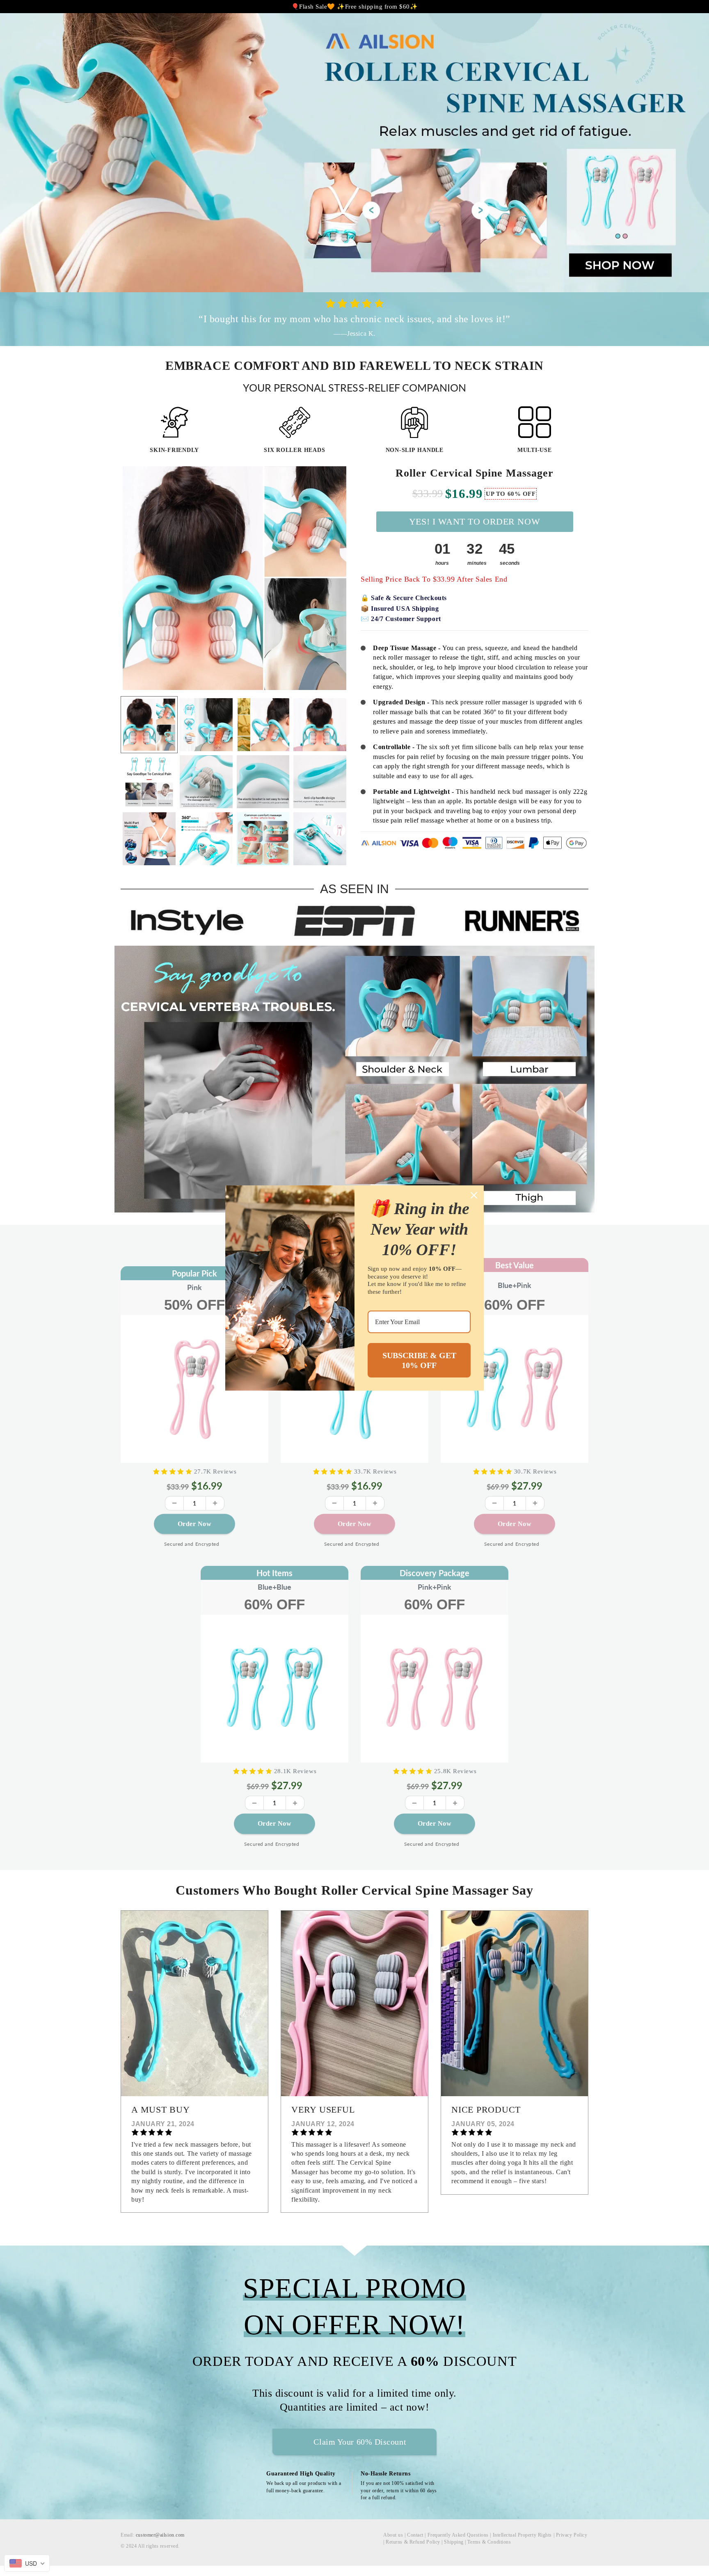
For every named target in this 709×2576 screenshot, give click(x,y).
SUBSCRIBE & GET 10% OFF (419, 1360)
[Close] (474, 1195)
